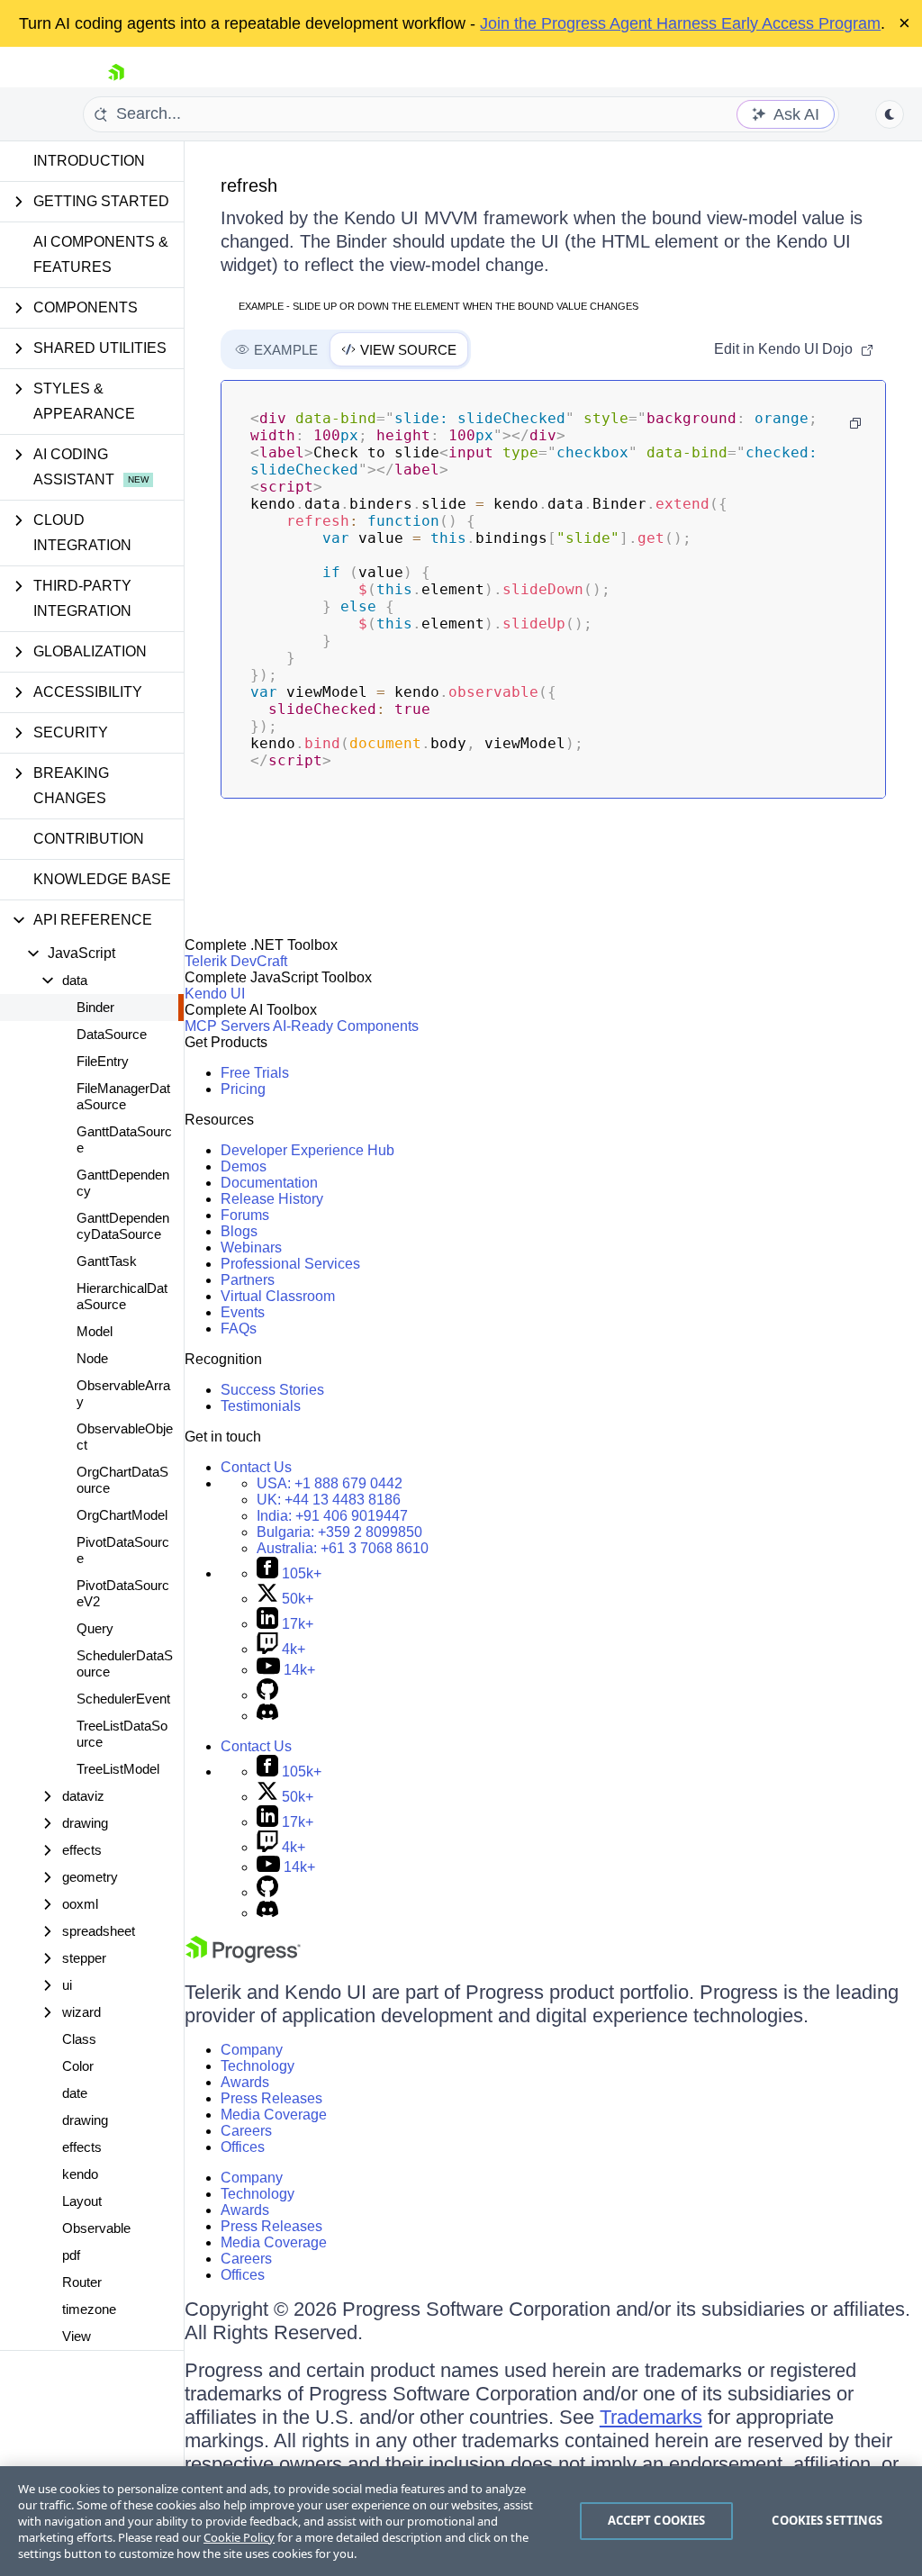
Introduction (89, 161)
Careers (246, 2131)
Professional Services (290, 1264)
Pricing (243, 1089)
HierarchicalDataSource (122, 1296)
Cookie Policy (239, 2537)
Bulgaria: (339, 1532)
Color (78, 2066)
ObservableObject (125, 1437)
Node (92, 1358)
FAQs (239, 1329)
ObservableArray (123, 1393)
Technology (258, 2066)
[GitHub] (267, 1695)
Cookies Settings (827, 2520)
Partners (248, 1280)
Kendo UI (215, 994)
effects (82, 2147)
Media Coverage (274, 2115)
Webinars (251, 1247)
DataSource (112, 1034)
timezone (89, 2309)
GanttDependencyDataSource (123, 1226)
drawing (85, 2120)
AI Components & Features (101, 254)
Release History (272, 1199)
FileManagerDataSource (123, 1096)
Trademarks (651, 2417)
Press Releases (271, 2098)
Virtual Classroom (278, 1296)
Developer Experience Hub (307, 1150)
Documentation (269, 1183)
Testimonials (261, 1406)
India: (332, 1516)
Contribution (89, 839)
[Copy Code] (855, 423)
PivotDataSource (123, 1550)
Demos (244, 1166)
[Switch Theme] (890, 114)
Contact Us (256, 1467)
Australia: (343, 1548)
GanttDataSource (124, 1139)
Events (243, 1312)
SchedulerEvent (123, 1699)
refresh (249, 185)
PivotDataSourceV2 (123, 1593)
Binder (95, 1007)
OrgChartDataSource (122, 1480)
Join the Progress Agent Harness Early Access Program (680, 23)
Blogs (239, 1231)
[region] (461, 2521)
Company (252, 2050)
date (75, 2093)
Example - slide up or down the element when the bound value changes (438, 306)
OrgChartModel (122, 1515)
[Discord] (267, 1716)
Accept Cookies (657, 2520)
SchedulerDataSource (125, 1663)
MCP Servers (227, 1026)
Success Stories (272, 1390)
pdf (71, 2255)
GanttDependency (123, 1183)
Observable (96, 2228)
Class (79, 2039)
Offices (243, 2147)
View (77, 2336)
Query (95, 1628)
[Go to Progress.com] (243, 1958)
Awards (245, 2082)
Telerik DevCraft (236, 961)
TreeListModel (118, 1769)
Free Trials (255, 1073)
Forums (245, 1215)
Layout (82, 2201)
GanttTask (107, 1261)
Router (82, 2282)
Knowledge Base (102, 879)
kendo (80, 2174)
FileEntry (103, 1061)
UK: (329, 1500)
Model (95, 1331)
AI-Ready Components (346, 1026)
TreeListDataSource (122, 1734)
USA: (330, 1483)
